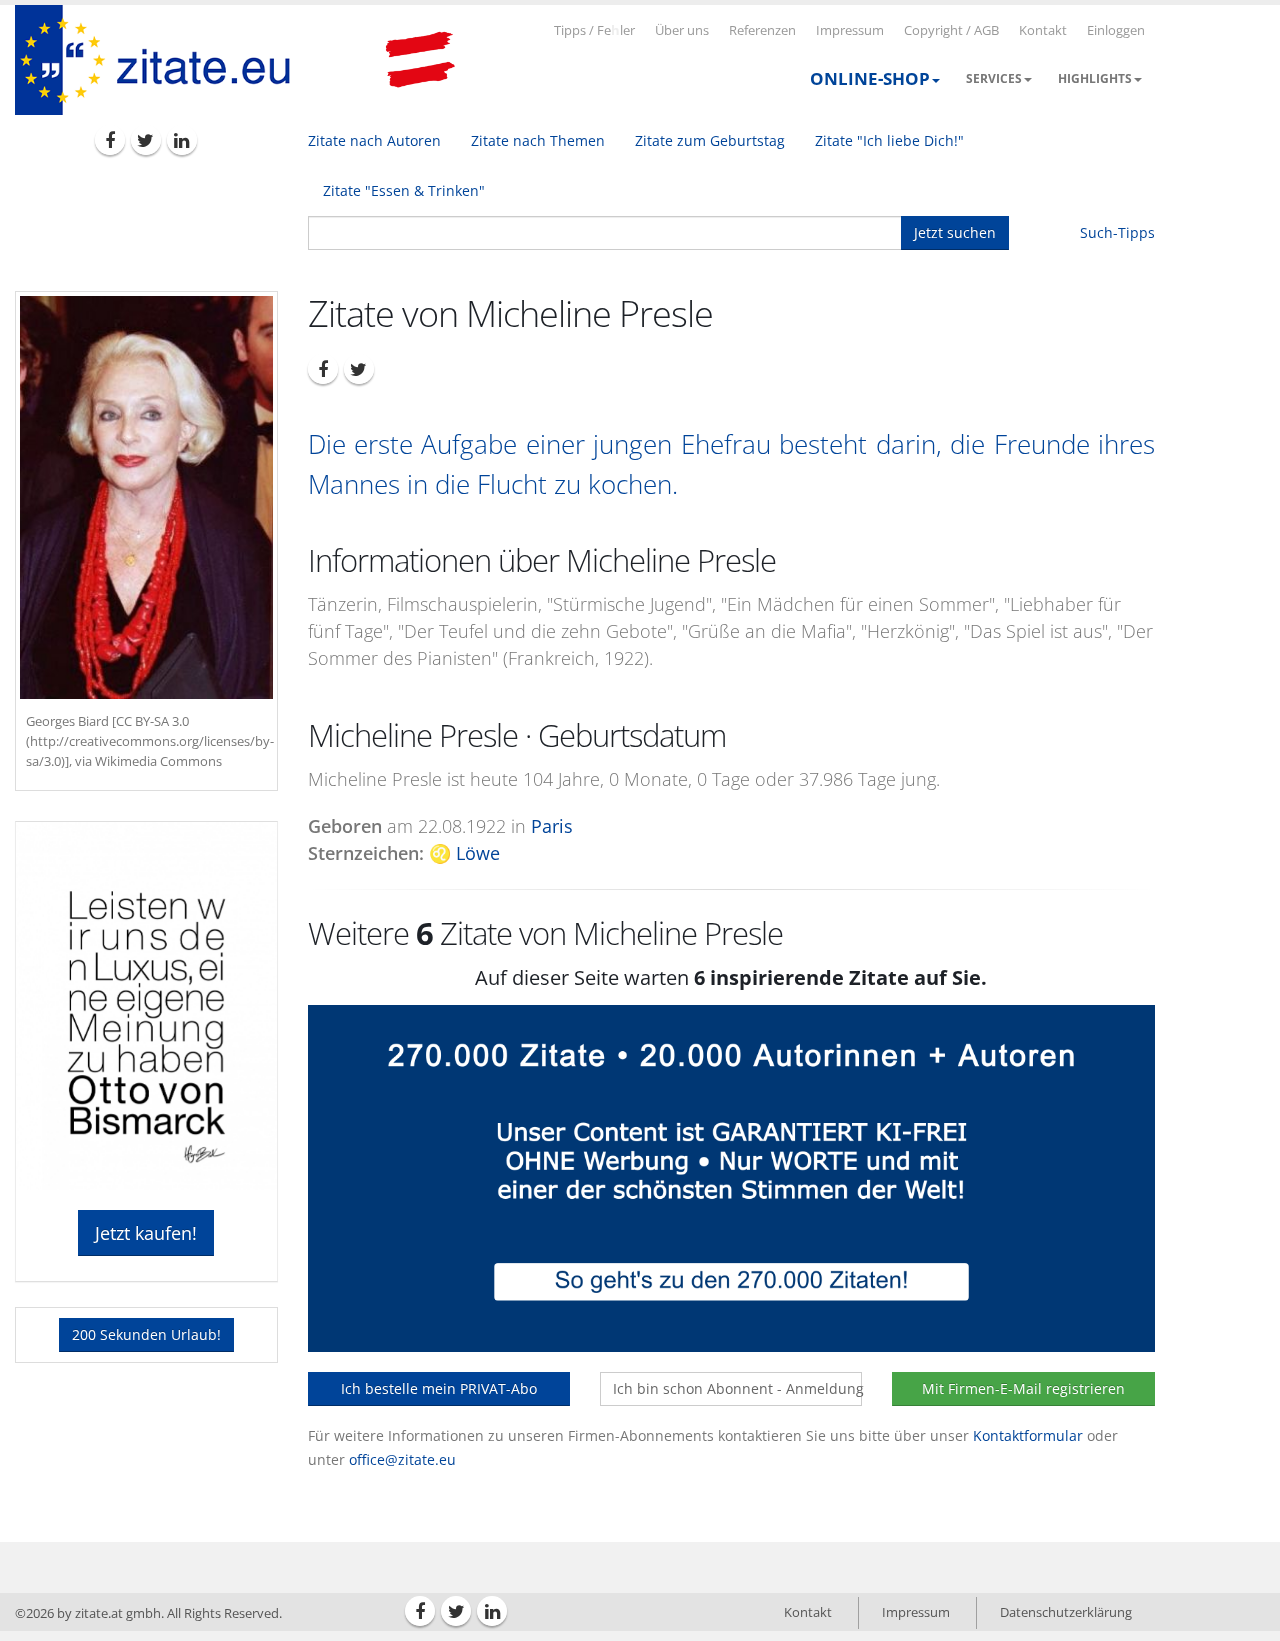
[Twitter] (146, 140)
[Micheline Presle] (146, 497)
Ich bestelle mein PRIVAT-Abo (439, 1388)
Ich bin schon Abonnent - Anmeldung (737, 1388)
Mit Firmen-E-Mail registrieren (1023, 1388)
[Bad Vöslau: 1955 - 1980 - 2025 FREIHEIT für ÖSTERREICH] (420, 60)
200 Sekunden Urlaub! (146, 1334)
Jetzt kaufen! (146, 1233)
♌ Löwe (464, 853)
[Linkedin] (182, 140)
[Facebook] (110, 140)
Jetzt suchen (955, 232)
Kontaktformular (1028, 1435)
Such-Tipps (1117, 232)
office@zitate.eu (402, 1459)
